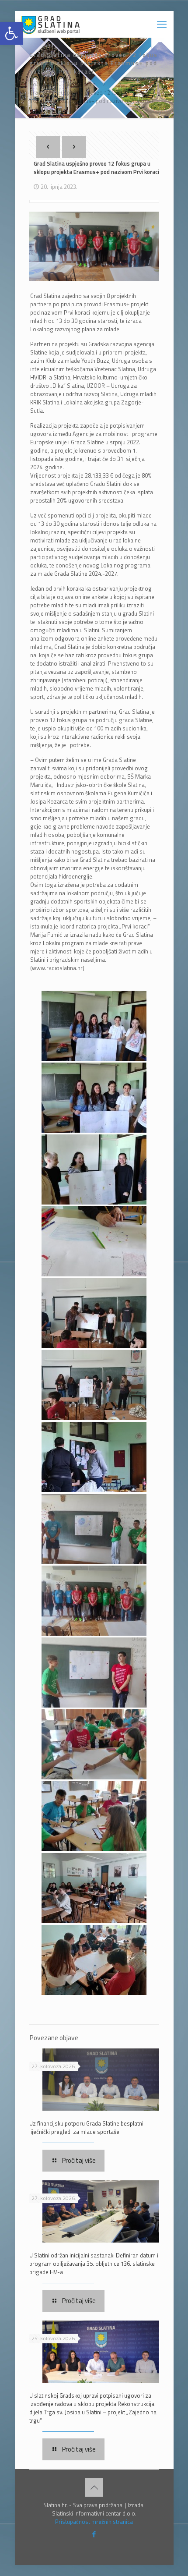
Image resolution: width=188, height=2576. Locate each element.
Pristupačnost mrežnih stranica (94, 2522)
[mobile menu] (162, 24)
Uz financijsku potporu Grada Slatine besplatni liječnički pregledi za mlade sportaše (86, 2128)
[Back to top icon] (94, 2487)
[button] (11, 33)
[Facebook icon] (94, 2534)
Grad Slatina (81, 84)
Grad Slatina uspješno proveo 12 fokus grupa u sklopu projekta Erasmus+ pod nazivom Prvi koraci (92, 97)
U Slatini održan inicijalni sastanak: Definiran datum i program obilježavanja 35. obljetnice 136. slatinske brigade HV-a (94, 2264)
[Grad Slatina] (50, 24)
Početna (40, 84)
